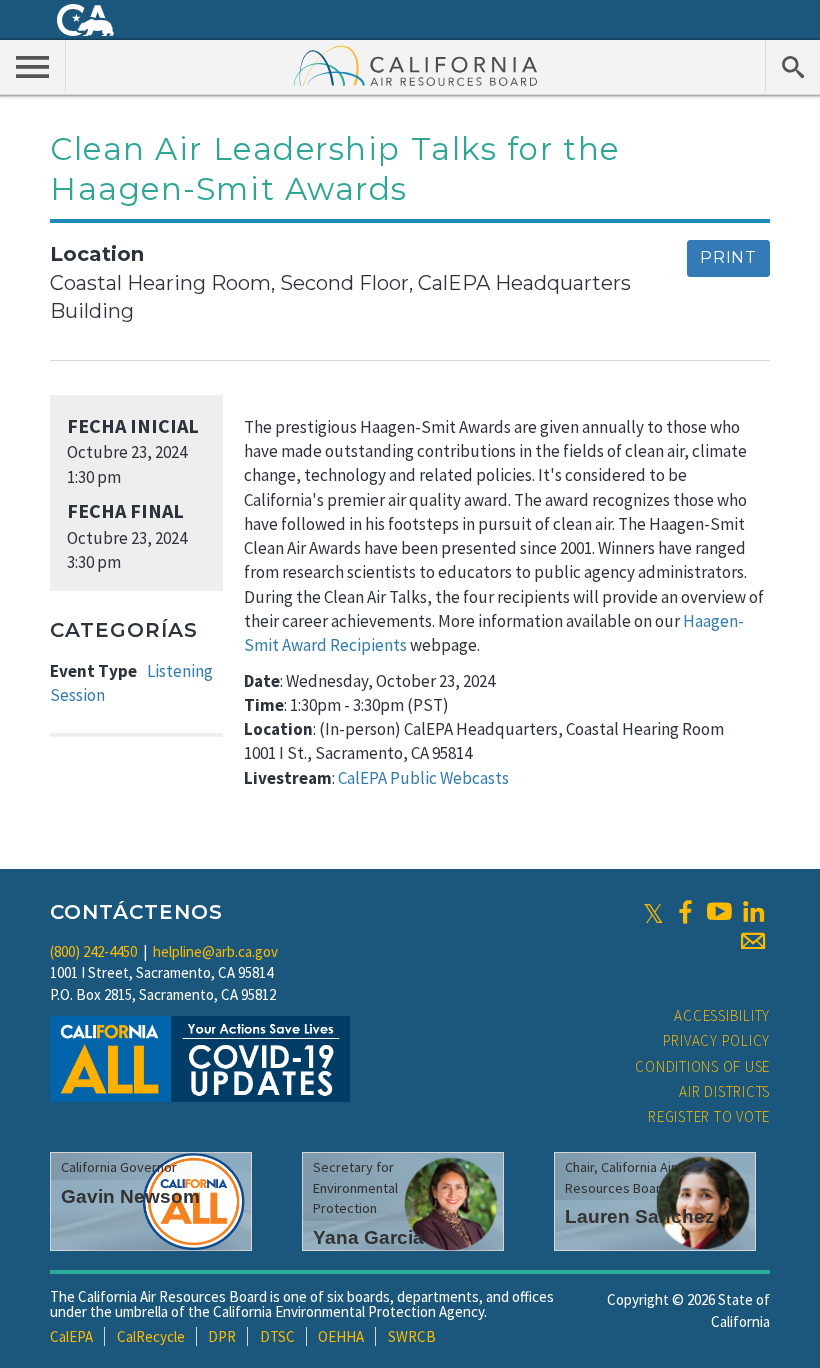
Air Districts (724, 1091)
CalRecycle (151, 1336)
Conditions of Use (702, 1066)
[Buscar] (792, 66)
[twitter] (653, 912)
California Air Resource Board (416, 65)
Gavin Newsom (130, 1196)
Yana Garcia (368, 1237)
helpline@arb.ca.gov (215, 951)
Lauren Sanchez (640, 1216)
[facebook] (685, 912)
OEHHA (341, 1336)
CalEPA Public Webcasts (423, 778)
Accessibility (722, 1015)
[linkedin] (753, 912)
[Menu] (33, 66)
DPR (222, 1336)
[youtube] (719, 912)
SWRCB (412, 1336)
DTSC (277, 1336)
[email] (753, 941)
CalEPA (71, 1336)
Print (728, 257)
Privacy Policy (717, 1040)
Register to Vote (709, 1116)
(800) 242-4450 (93, 951)
